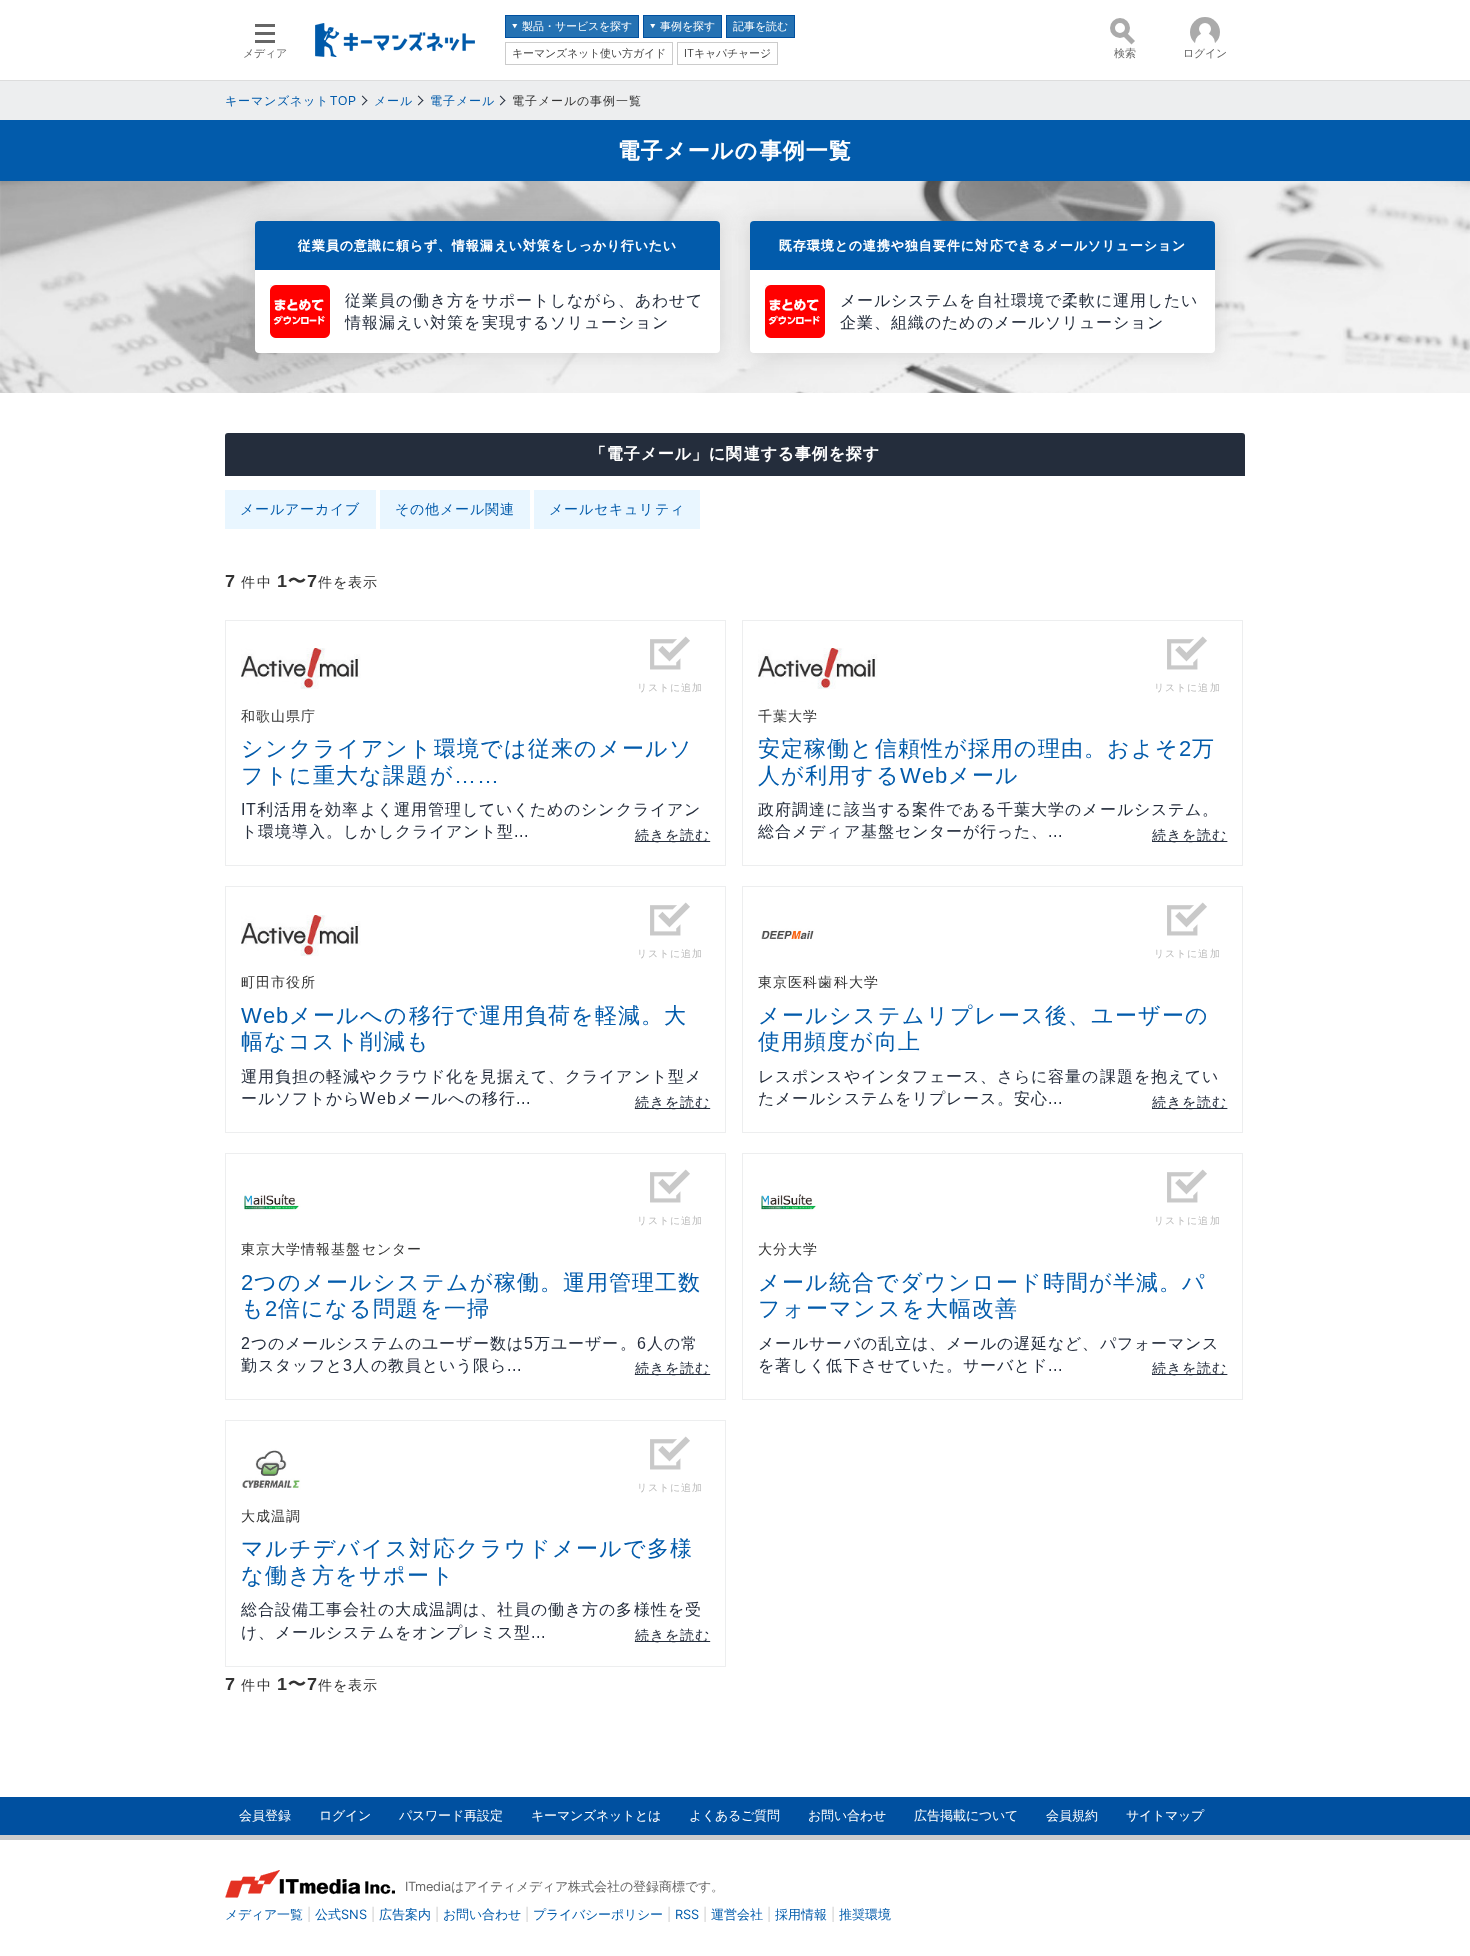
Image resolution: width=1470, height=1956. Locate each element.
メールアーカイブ (300, 509)
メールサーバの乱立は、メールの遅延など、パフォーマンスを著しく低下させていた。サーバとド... (988, 1354)
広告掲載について (966, 1815)
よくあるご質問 (734, 1815)
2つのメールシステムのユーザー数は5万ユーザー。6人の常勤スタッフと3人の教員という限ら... (469, 1354)
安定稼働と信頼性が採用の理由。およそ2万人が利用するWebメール (986, 761)
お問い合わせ (847, 1815)
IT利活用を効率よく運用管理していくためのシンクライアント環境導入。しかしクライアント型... (471, 820)
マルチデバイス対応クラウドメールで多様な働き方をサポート (467, 1561)
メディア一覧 (264, 1914)
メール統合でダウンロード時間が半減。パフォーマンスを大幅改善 (982, 1295)
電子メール (462, 101)
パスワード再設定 (451, 1815)
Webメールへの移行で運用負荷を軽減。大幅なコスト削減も (464, 1028)
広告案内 (405, 1914)
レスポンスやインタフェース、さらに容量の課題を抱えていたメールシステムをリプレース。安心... (988, 1087)
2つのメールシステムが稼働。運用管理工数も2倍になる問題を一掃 (471, 1295)
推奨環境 (865, 1914)
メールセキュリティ (617, 509)
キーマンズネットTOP (291, 101)
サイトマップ (1165, 1815)
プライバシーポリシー (598, 1914)
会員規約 (1072, 1815)
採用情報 (801, 1914)
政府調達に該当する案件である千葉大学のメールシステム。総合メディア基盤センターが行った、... (988, 820)
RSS (687, 1914)
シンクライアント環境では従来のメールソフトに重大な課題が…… (467, 761)
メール (393, 101)
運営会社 (737, 1914)
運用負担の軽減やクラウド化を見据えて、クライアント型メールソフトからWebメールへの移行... (471, 1087)
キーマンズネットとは (596, 1815)
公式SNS (341, 1914)
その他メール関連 (455, 509)
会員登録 (265, 1815)
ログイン (345, 1815)
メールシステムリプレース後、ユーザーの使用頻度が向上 (983, 1028)
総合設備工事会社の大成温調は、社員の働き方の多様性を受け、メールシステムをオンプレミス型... (471, 1620)
